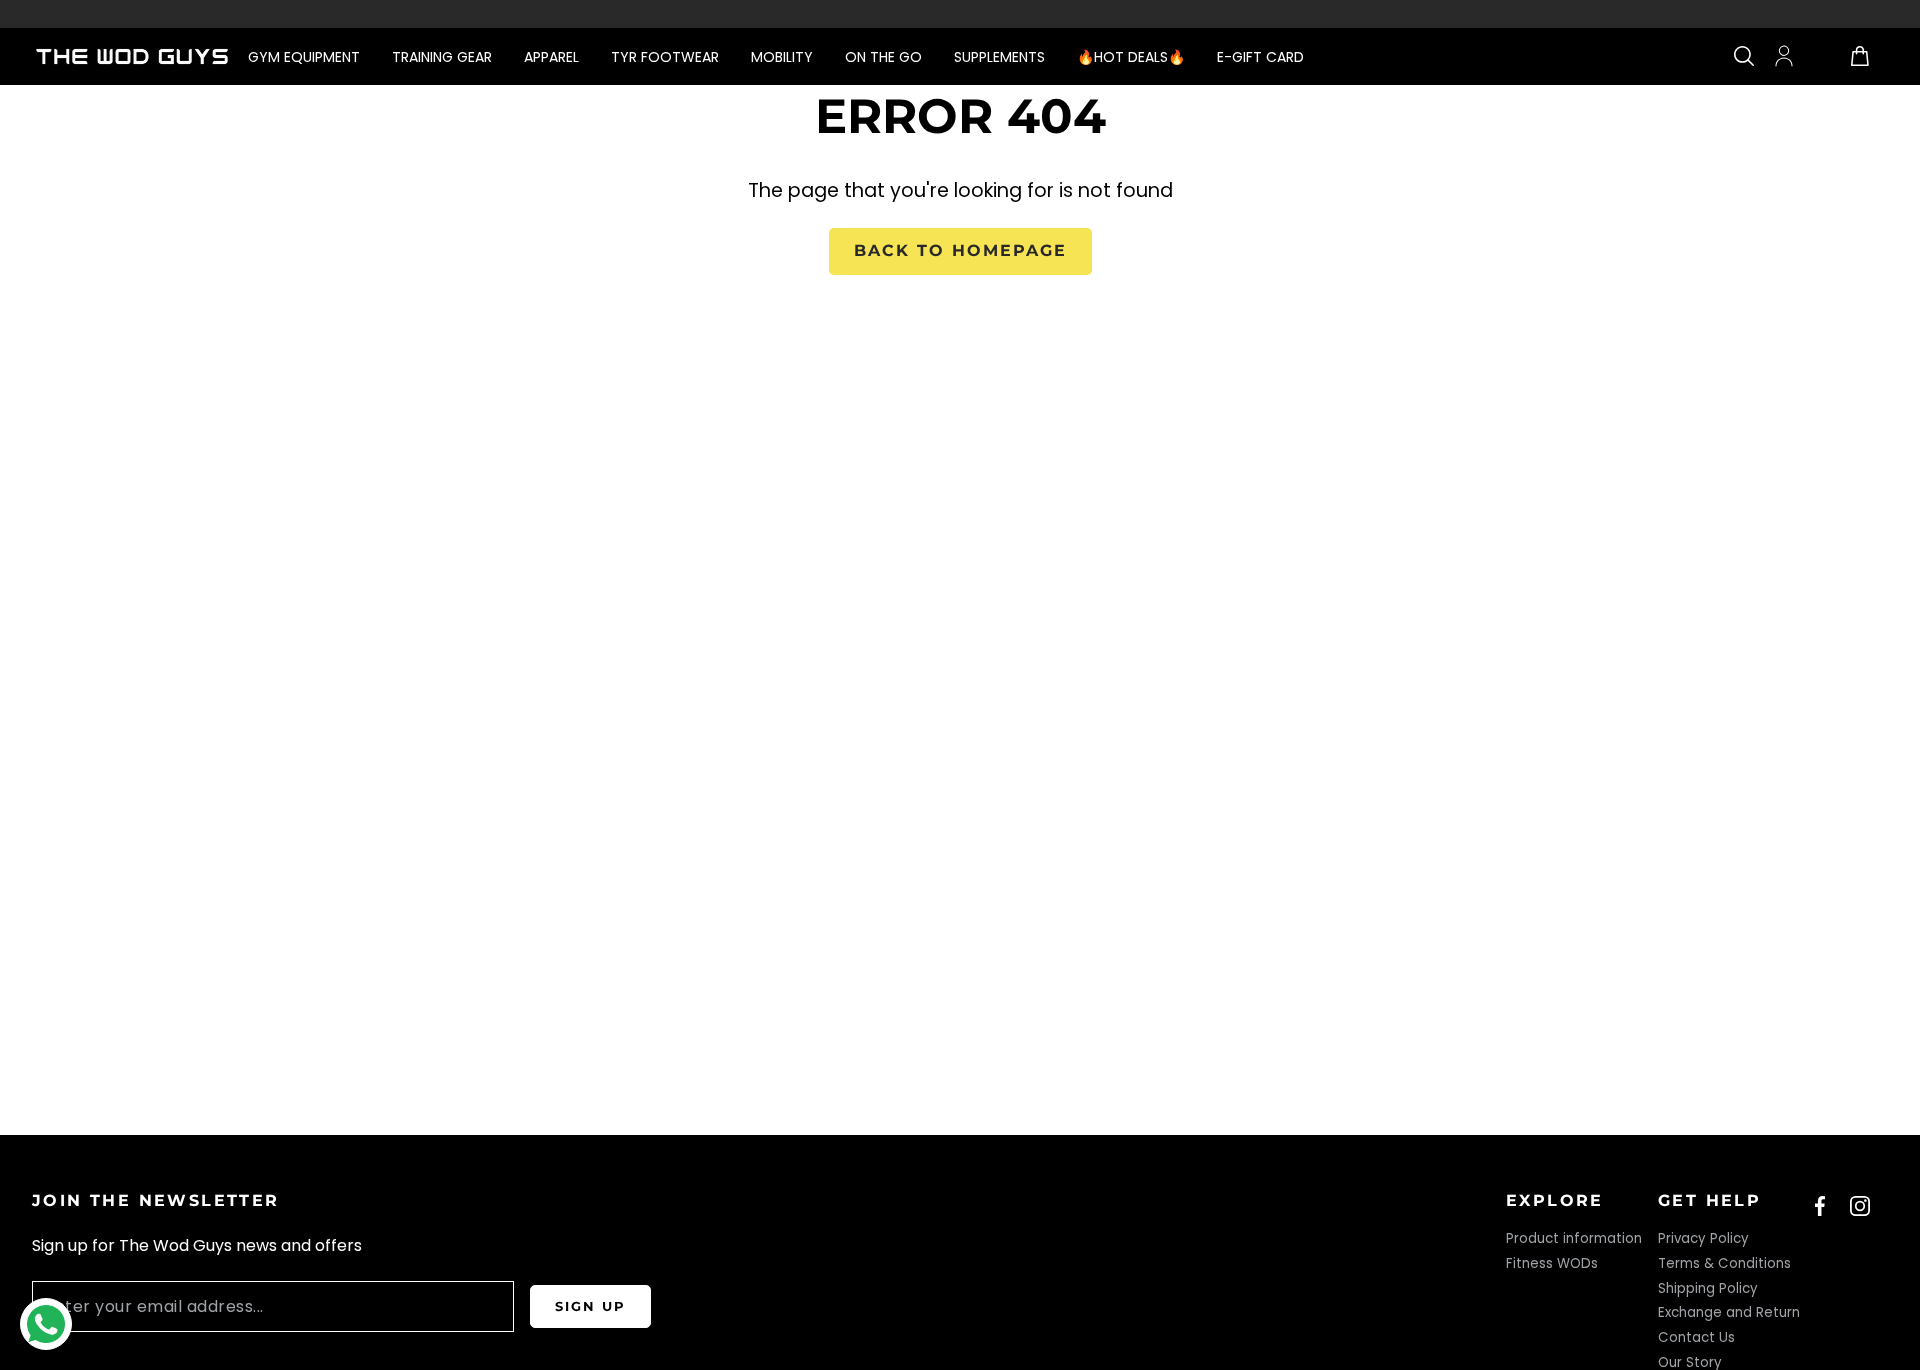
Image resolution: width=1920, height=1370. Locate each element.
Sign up (590, 1306)
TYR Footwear (665, 57)
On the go (883, 57)
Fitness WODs (1552, 1263)
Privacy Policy (1703, 1238)
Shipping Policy (1708, 1288)
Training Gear (442, 57)
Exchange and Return (1729, 1312)
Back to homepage (960, 250)
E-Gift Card (1260, 57)
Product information (1574, 1238)
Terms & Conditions (1724, 1263)
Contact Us (1696, 1337)
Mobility (782, 57)
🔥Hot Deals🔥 (1131, 57)
